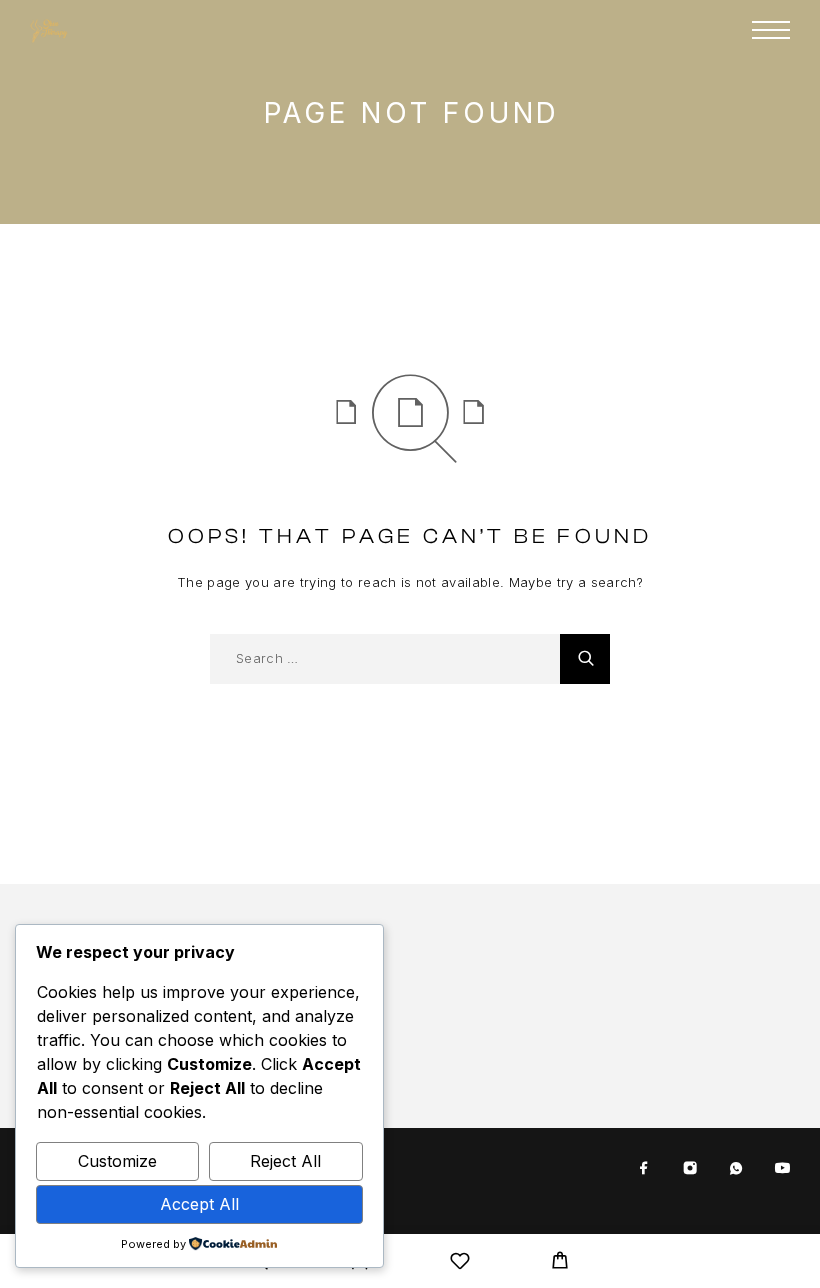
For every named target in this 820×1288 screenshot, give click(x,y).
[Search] (585, 659)
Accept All (199, 1204)
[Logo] (50, 30)
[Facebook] (644, 1169)
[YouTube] (782, 1169)
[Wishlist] (460, 1264)
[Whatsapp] (736, 1169)
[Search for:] (385, 659)
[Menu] (771, 30)
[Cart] (560, 1263)
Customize (117, 1161)
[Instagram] (690, 1169)
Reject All (285, 1161)
